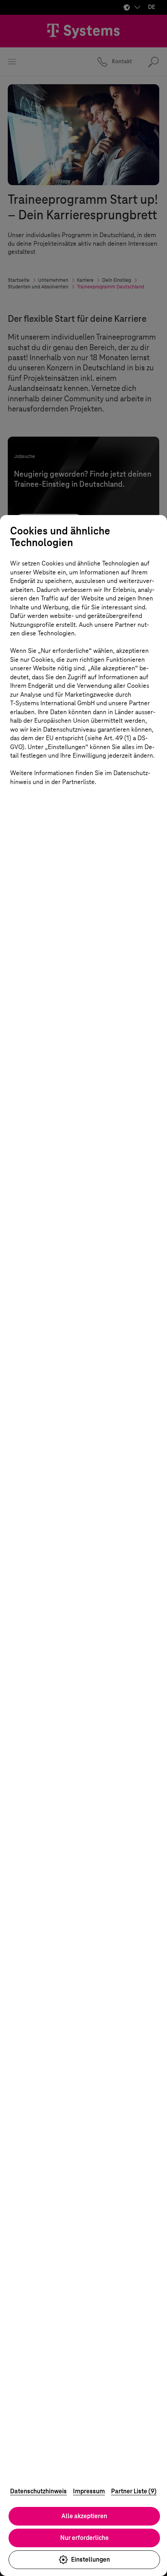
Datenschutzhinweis (38, 2491)
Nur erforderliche (84, 2538)
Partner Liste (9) (134, 2491)
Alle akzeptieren (84, 2516)
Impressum (89, 2491)
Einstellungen (90, 2560)
